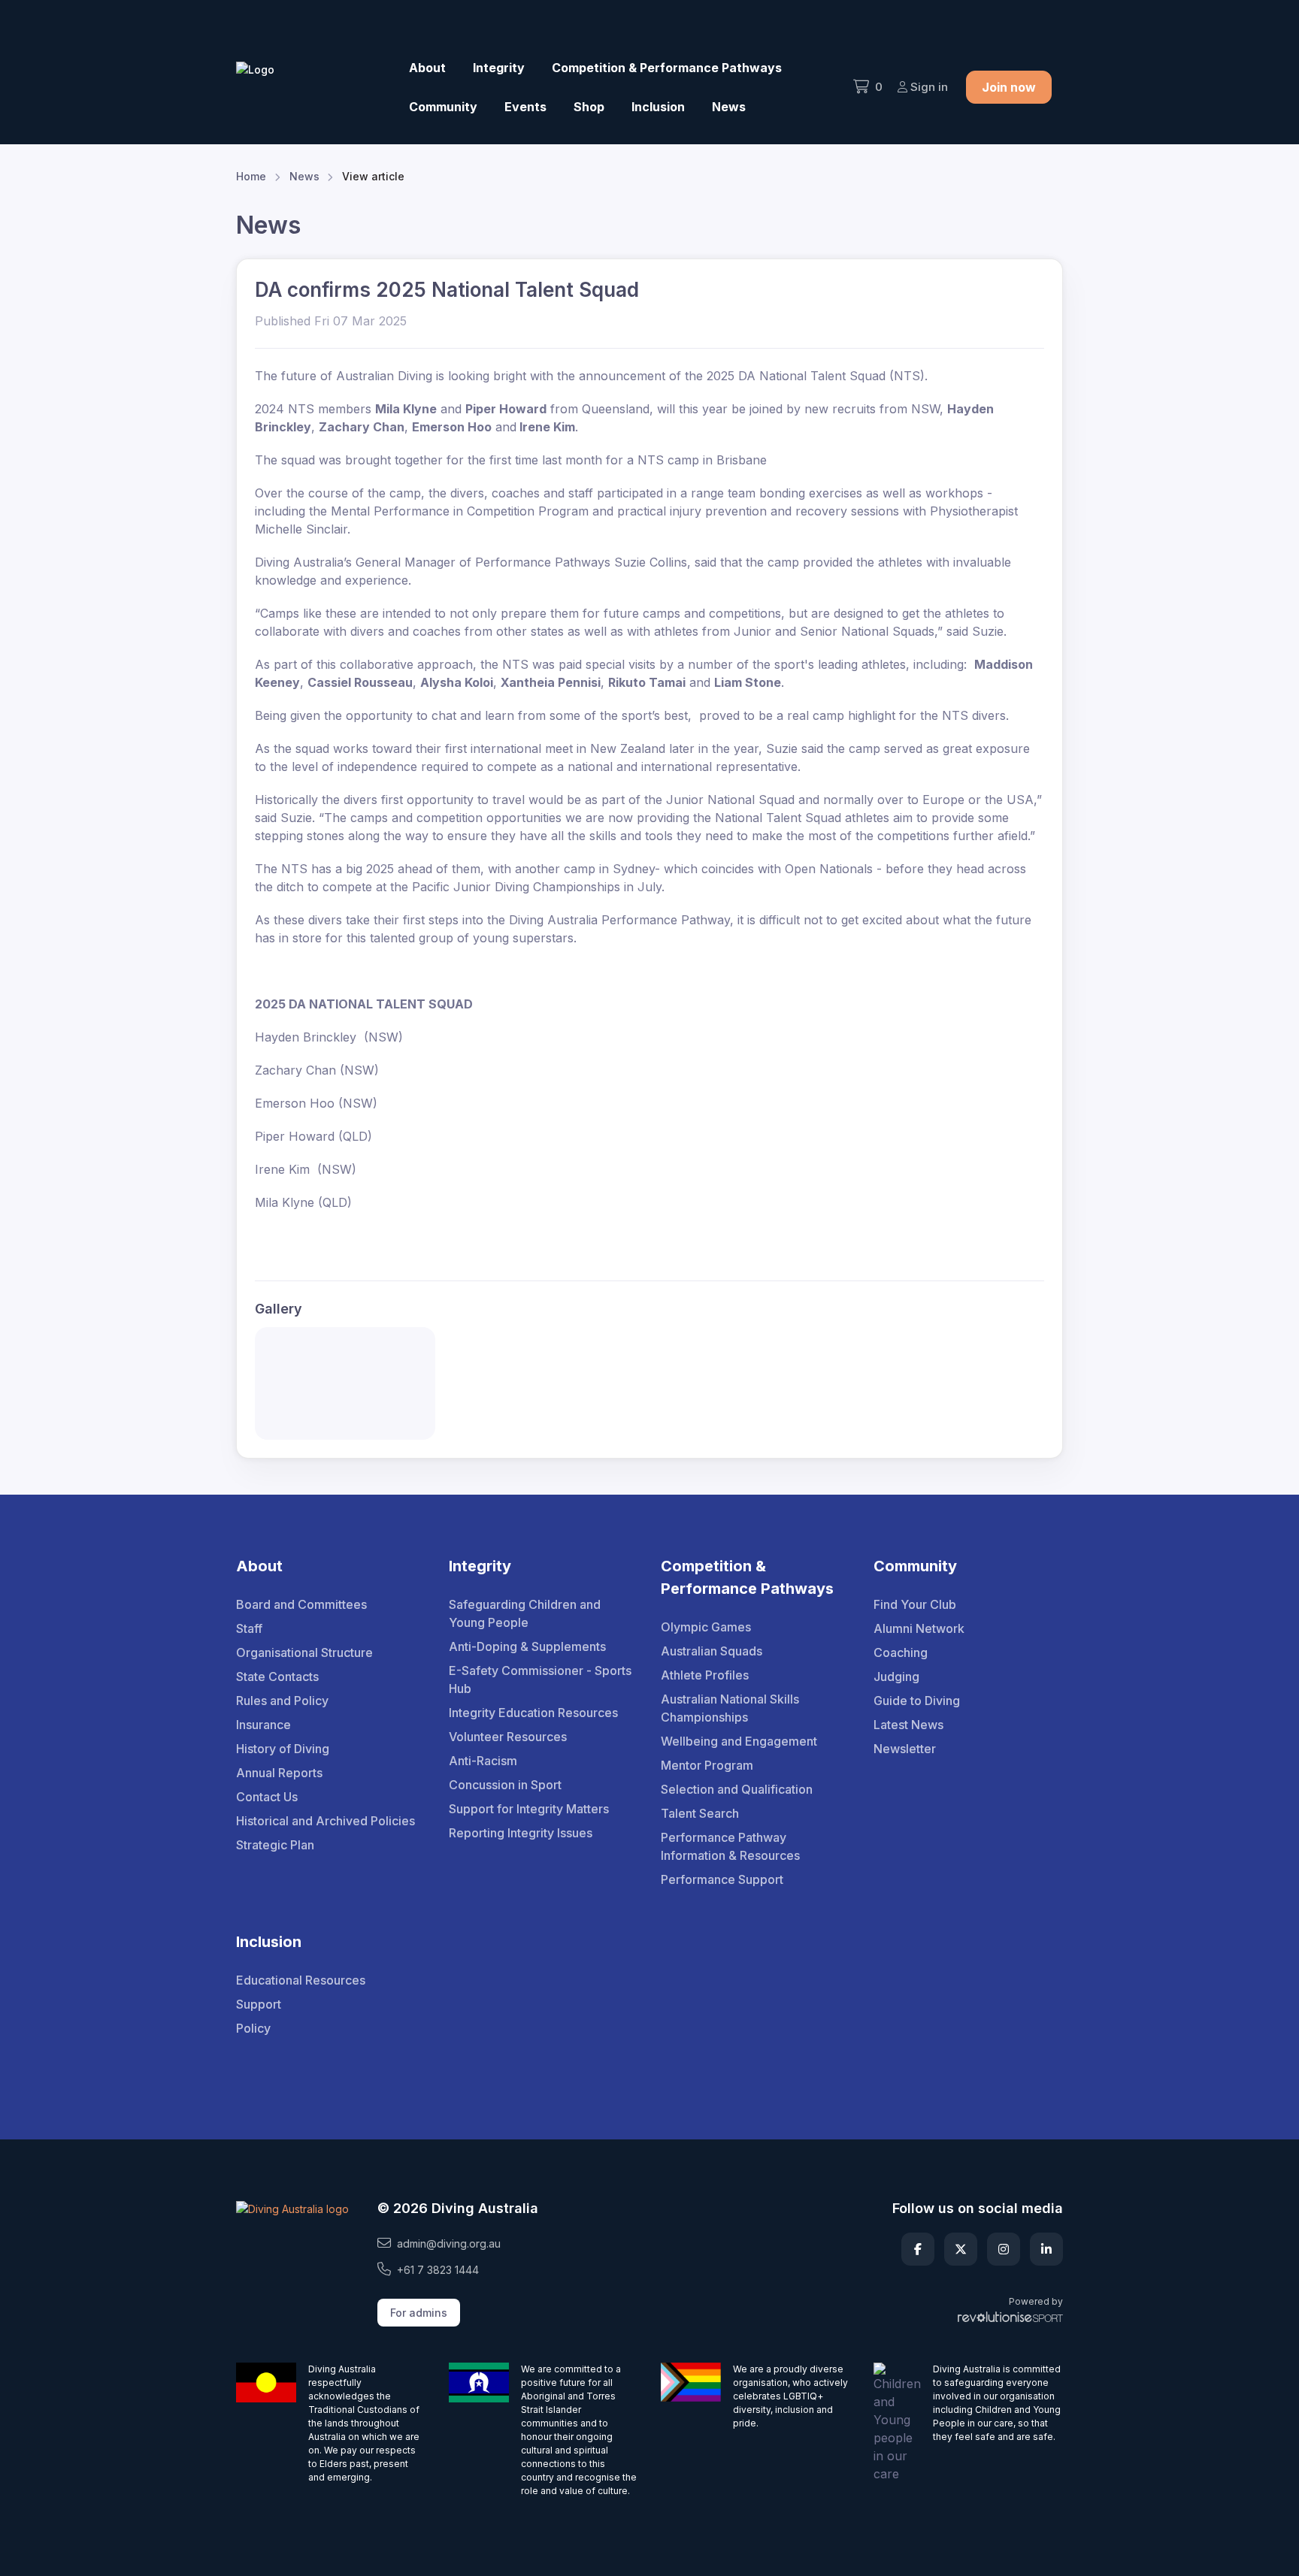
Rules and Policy (282, 1701)
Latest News (908, 1725)
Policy (253, 2028)
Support (259, 2004)
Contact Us (267, 1797)
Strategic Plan (275, 1845)
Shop (589, 107)
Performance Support (722, 1879)
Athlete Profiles (705, 1675)
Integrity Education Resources (533, 1713)
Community (443, 107)
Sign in (929, 87)
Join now (1009, 87)
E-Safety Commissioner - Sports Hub (540, 1680)
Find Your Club (915, 1604)
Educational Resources (301, 1980)
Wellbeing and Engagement (739, 1741)
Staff (249, 1628)
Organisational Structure (304, 1652)
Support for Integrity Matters (529, 1809)
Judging (896, 1677)
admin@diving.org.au (449, 2243)
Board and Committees (301, 1604)
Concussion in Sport (505, 1785)
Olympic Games (706, 1627)
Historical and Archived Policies (326, 1821)
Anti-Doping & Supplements (527, 1646)
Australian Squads (712, 1651)
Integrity (499, 68)
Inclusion (658, 107)
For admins (419, 2313)
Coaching (901, 1652)
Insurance (263, 1725)
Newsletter (905, 1749)
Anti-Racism (483, 1761)
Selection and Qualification (737, 1789)
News (729, 107)
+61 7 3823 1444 (438, 2270)
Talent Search (700, 1813)
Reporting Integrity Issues (521, 1833)
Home (251, 176)
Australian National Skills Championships (730, 1708)
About (427, 68)
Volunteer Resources (508, 1737)
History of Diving (283, 1749)
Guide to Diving (917, 1701)
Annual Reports (279, 1773)
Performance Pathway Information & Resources (730, 1846)
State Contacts (277, 1677)
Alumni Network (919, 1628)
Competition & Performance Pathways (667, 68)
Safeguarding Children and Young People (525, 1613)
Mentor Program (707, 1765)
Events (525, 107)
